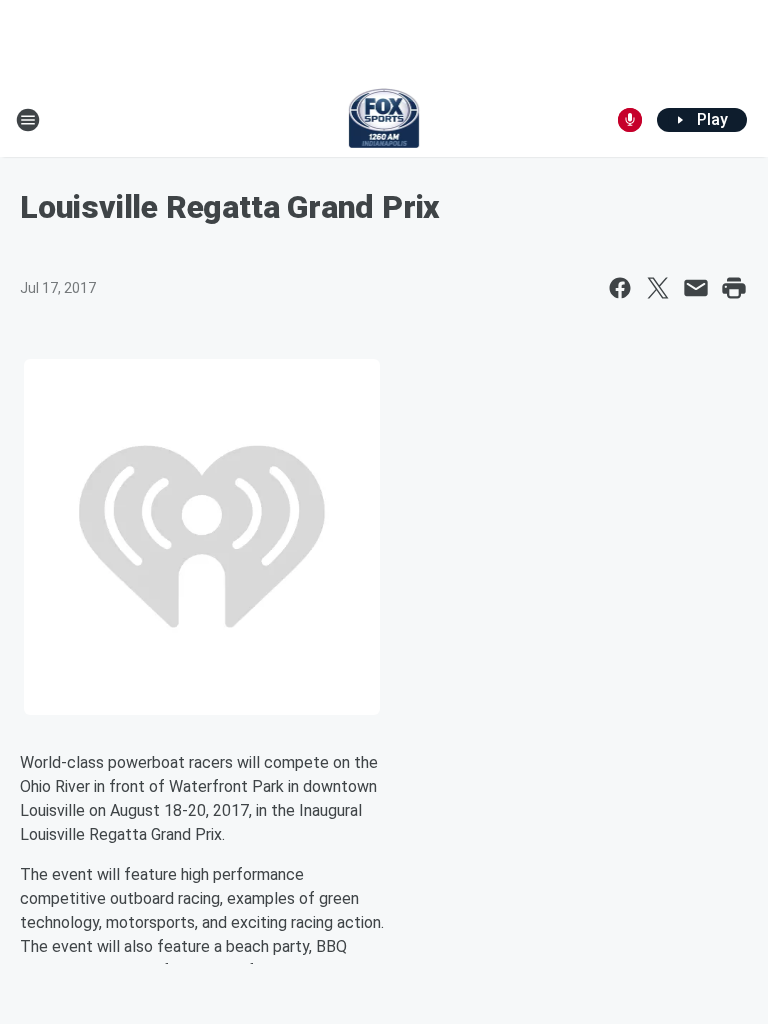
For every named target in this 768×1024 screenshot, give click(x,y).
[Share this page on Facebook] (620, 288)
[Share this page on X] (658, 288)
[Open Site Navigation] (28, 120)
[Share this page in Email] (696, 288)
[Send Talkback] (630, 120)
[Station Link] (384, 120)
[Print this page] (734, 288)
